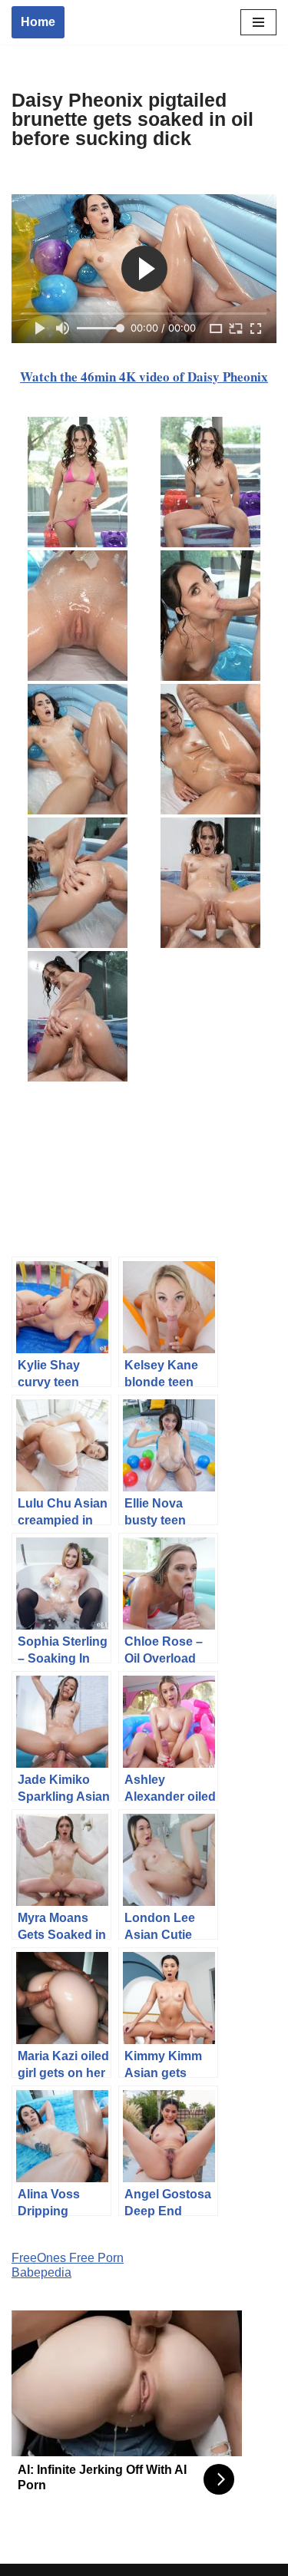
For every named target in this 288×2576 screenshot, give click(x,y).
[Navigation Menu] (258, 22)
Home (38, 22)
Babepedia (41, 2272)
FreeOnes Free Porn (68, 2258)
